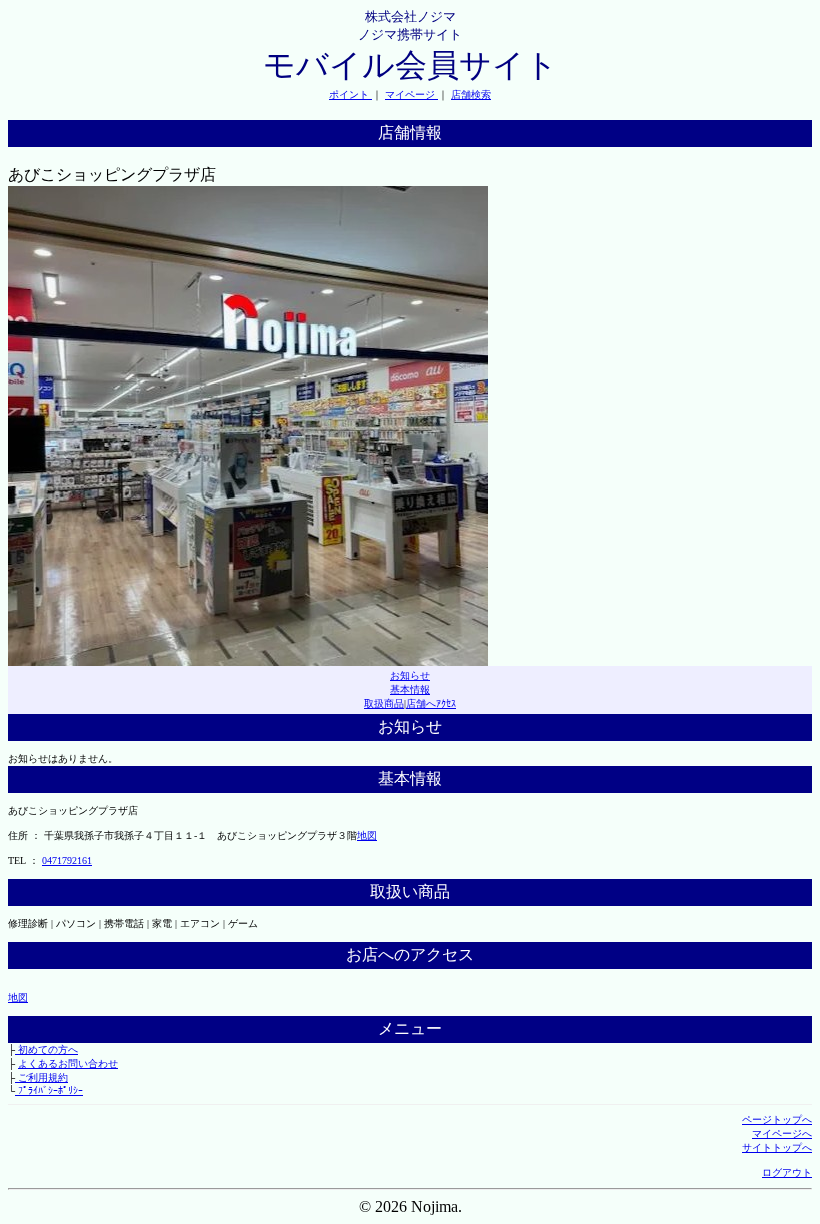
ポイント (350, 94)
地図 (367, 835)
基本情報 (410, 689)
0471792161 (67, 860)
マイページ (411, 94)
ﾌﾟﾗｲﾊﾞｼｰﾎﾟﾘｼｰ (49, 1090)
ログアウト (787, 1172)
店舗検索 (471, 94)
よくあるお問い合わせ (68, 1063)
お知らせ (410, 675)
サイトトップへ (777, 1147)
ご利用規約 (41, 1077)
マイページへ (782, 1133)
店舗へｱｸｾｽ (431, 703)
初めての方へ (46, 1049)
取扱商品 (384, 703)
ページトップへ (777, 1119)
